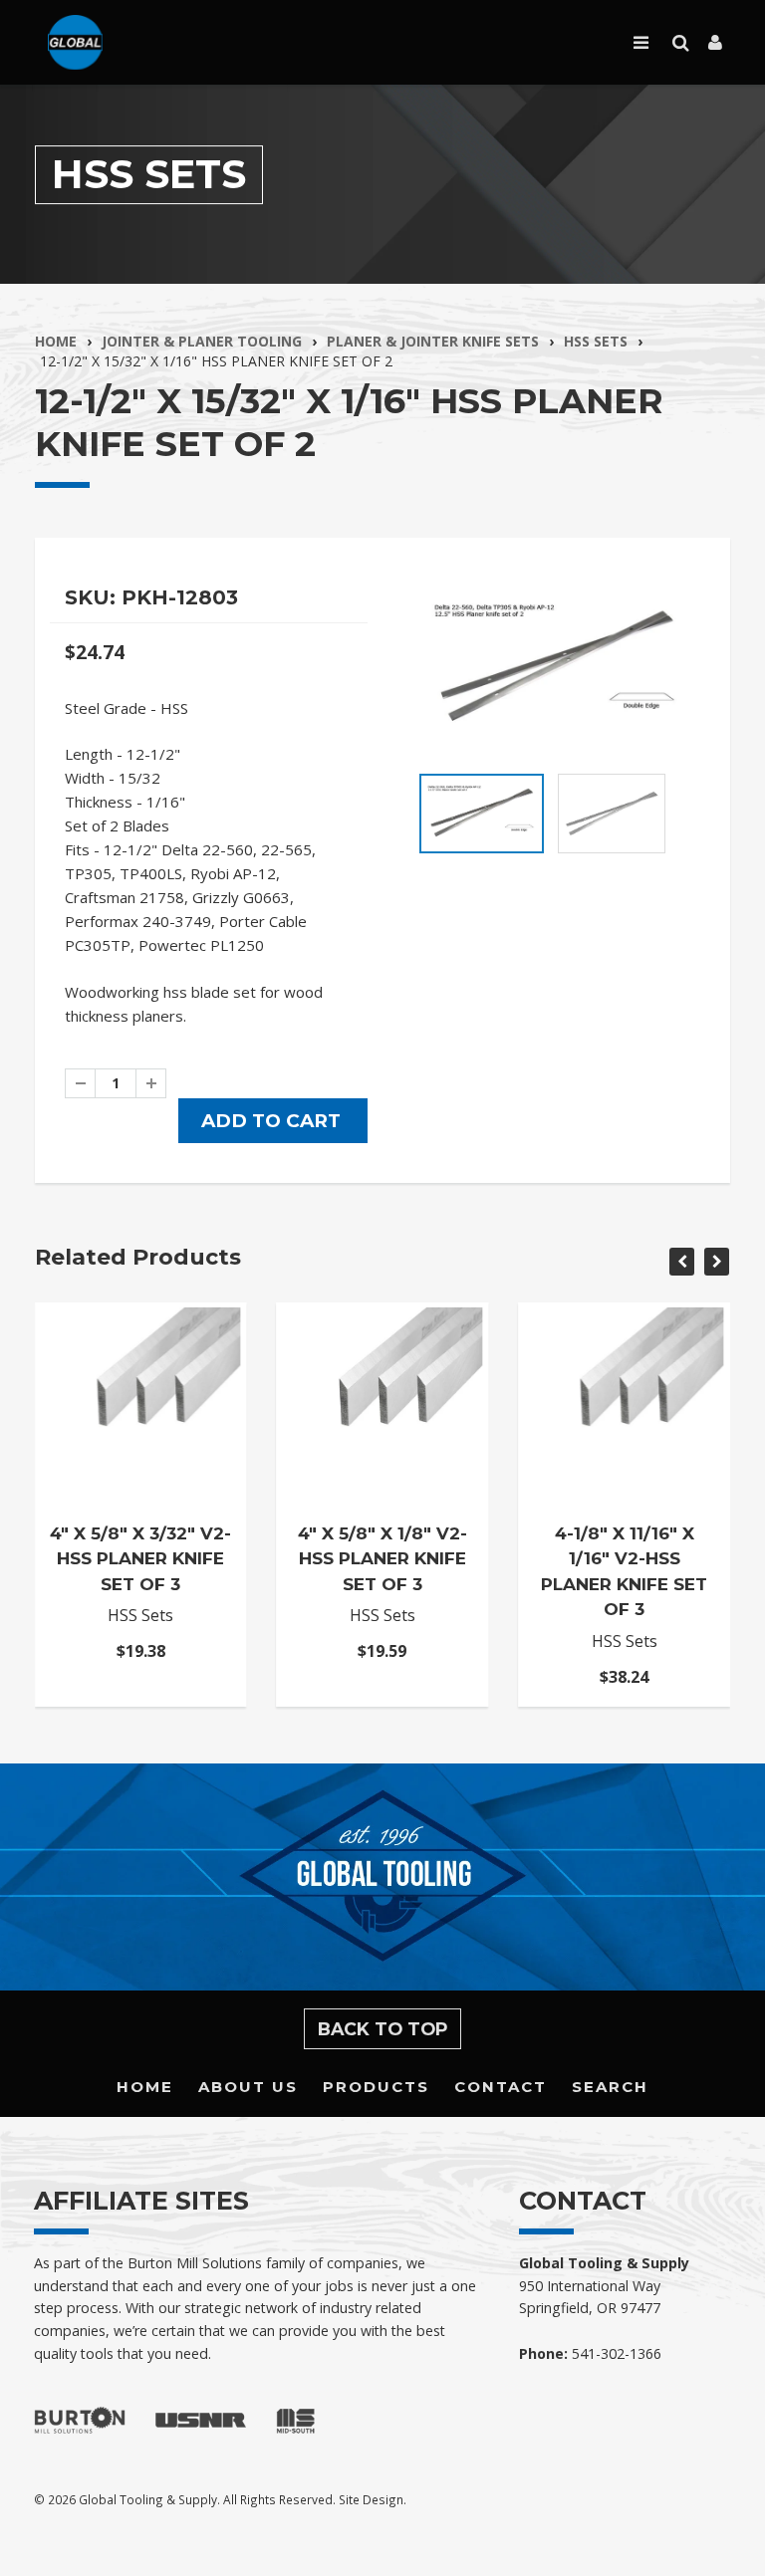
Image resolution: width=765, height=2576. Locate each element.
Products (376, 2087)
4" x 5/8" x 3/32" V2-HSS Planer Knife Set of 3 (140, 1559)
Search (610, 2087)
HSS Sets (596, 341)
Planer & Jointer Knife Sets (433, 341)
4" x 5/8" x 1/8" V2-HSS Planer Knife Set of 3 (382, 1559)
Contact (501, 2087)
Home (56, 341)
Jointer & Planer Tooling (202, 341)
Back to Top (383, 2029)
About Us (248, 2087)
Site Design (371, 2499)
